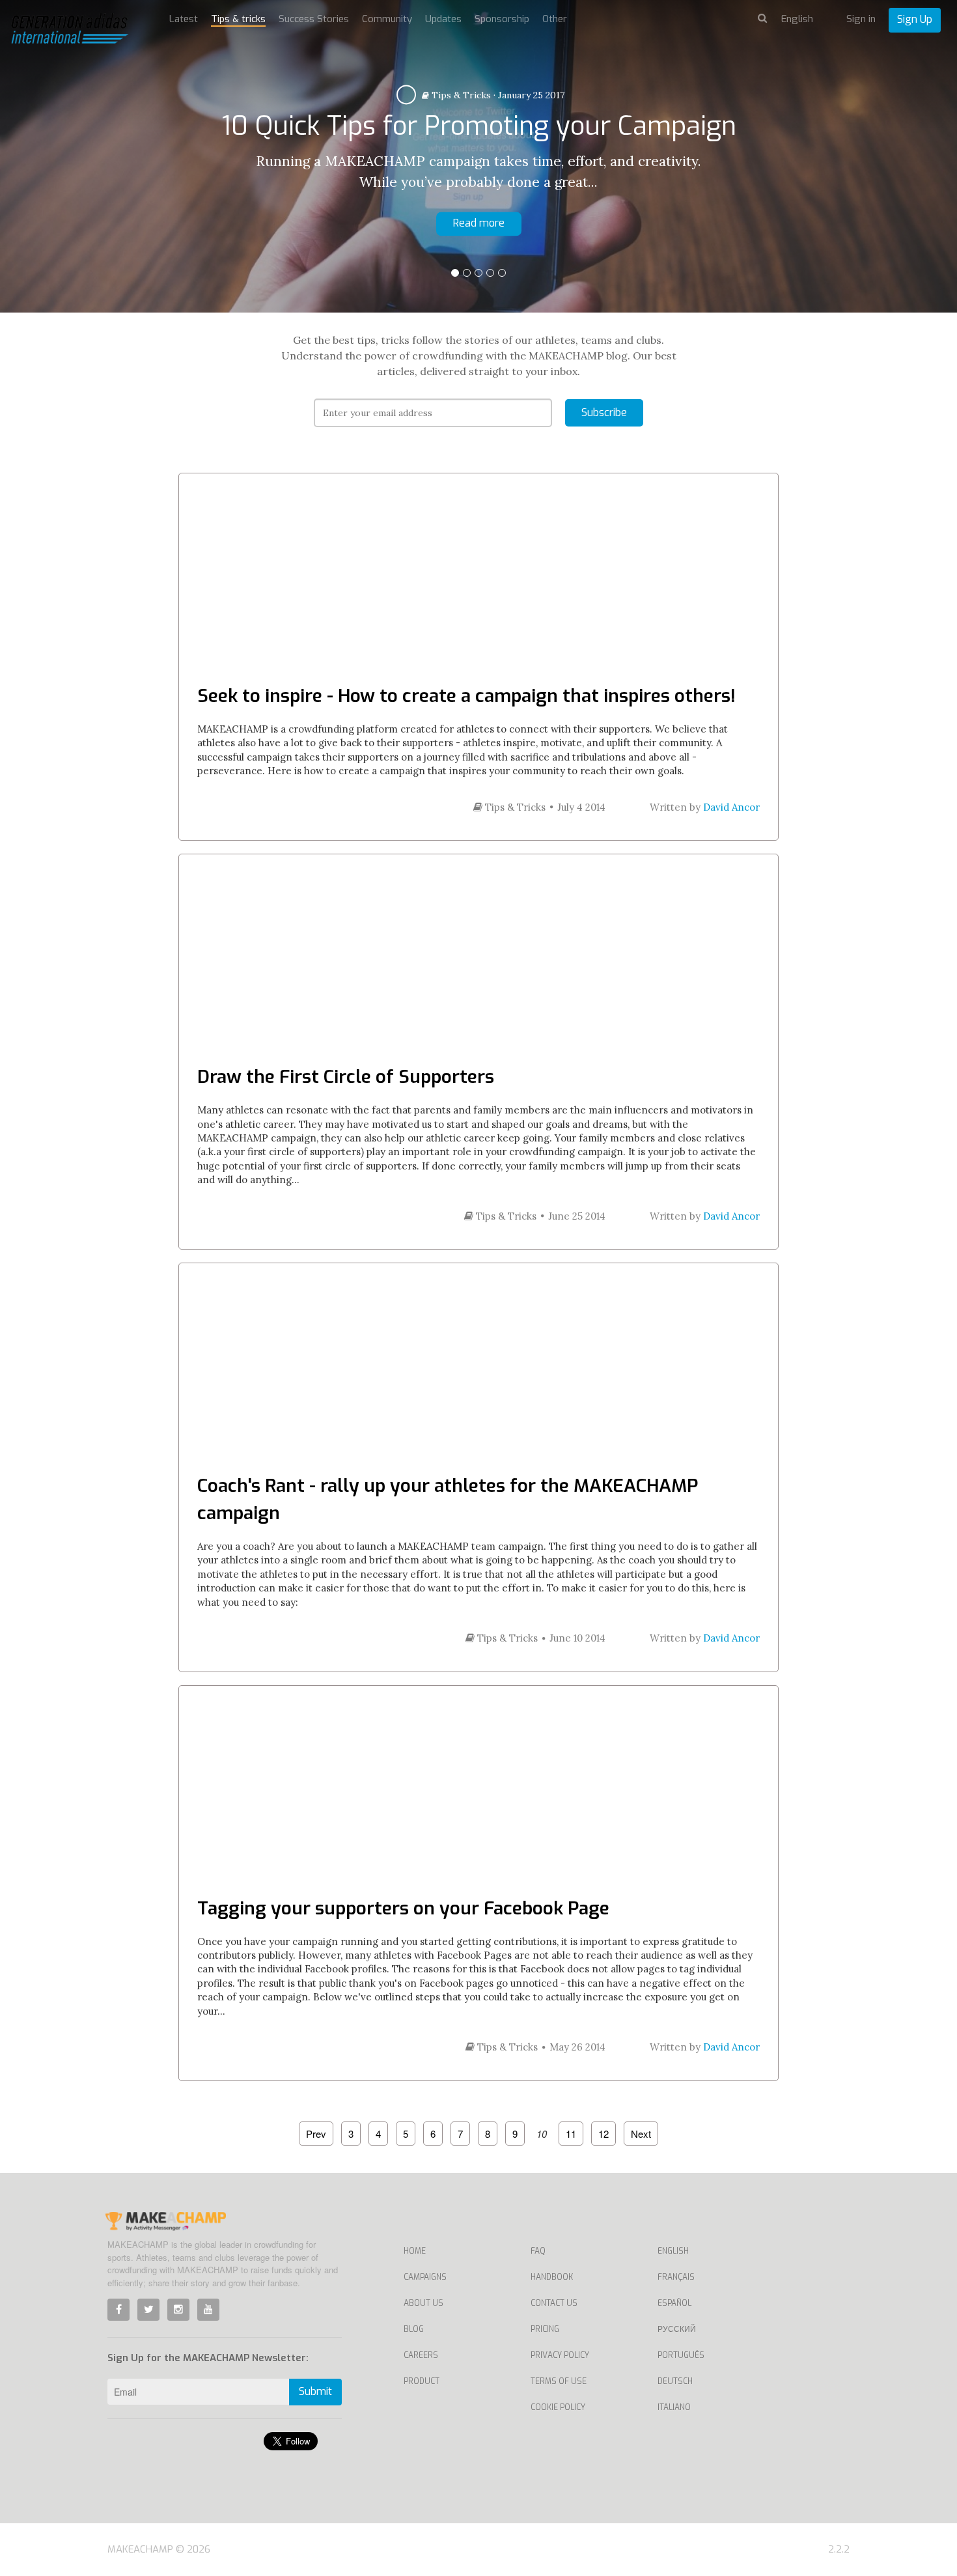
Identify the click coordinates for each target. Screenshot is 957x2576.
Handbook (552, 2277)
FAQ (538, 2251)
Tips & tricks (238, 19)
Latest (184, 19)
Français (676, 2277)
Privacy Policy (560, 2355)
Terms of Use (559, 2381)
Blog (414, 2329)
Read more (479, 223)
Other (555, 19)
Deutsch (675, 2381)
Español (674, 2303)
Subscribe (604, 413)
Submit (315, 2391)
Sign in (861, 19)
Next (641, 2134)
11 (571, 2134)
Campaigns (425, 2277)
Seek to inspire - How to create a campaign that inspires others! (466, 696)
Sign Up (915, 19)
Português (681, 2355)
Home (415, 2251)
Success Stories (314, 19)
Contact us (554, 2303)
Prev (316, 2134)
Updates (443, 19)
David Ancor (731, 807)
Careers (421, 2355)
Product (422, 2381)
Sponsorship (502, 19)
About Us (423, 2303)
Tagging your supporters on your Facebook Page (403, 1908)
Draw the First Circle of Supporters (346, 1077)
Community (387, 19)
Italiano (674, 2407)
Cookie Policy (558, 2407)
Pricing (545, 2329)
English (673, 2251)
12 (603, 2134)
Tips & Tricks (460, 95)
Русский (677, 2329)
